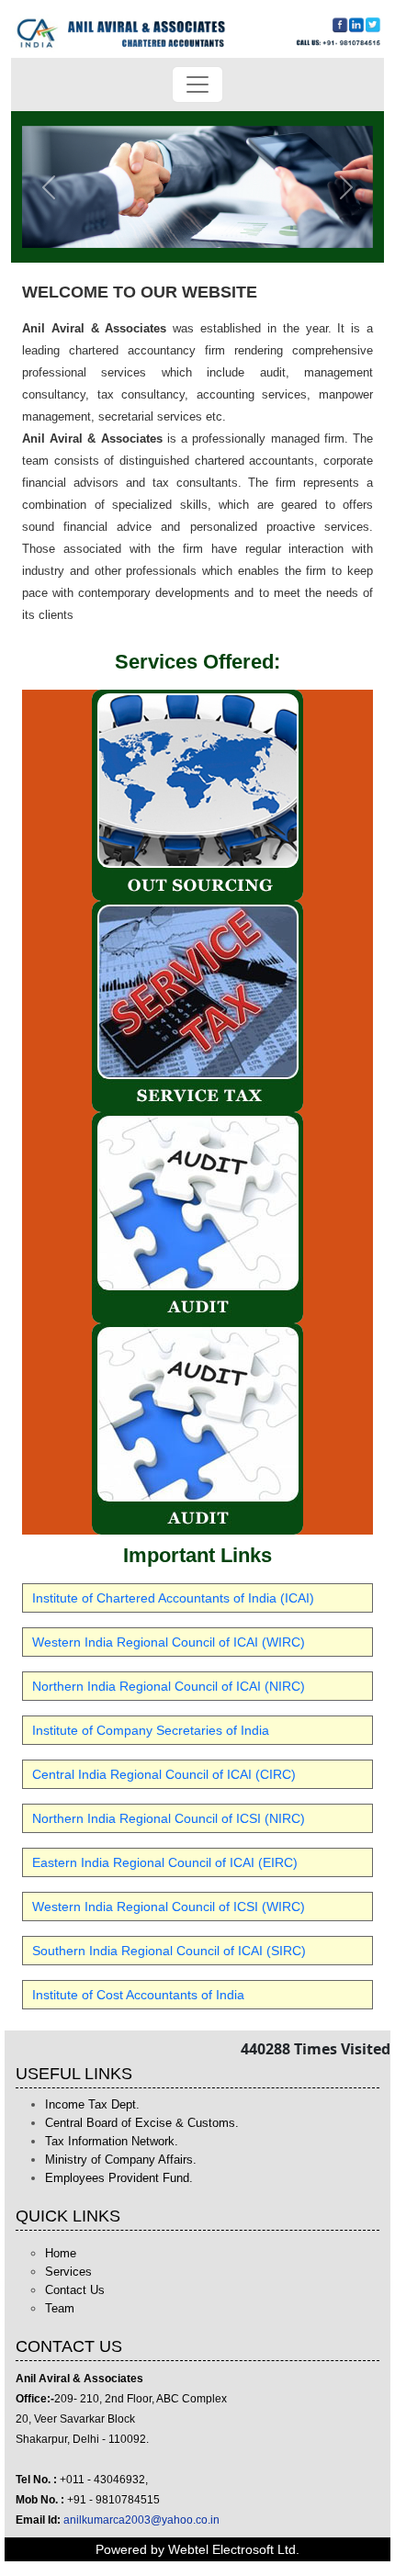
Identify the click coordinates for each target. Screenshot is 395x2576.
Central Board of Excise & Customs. (142, 2123)
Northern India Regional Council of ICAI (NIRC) (169, 1686)
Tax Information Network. (112, 2141)
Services (68, 2272)
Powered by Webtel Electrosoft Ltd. (197, 2549)
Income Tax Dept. (92, 2104)
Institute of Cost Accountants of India (138, 1995)
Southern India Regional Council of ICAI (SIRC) (169, 1951)
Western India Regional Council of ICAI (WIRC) (169, 1642)
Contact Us (75, 2290)
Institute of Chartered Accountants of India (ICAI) (173, 1598)
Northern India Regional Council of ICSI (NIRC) (169, 1818)
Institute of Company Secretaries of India (151, 1730)
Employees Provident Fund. (119, 2178)
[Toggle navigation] (197, 84)
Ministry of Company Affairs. (121, 2160)
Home (61, 2253)
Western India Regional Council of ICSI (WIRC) (169, 1907)
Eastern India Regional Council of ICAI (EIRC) (165, 1862)
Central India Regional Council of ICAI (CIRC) (164, 1774)
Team (60, 2308)
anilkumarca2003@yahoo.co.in (141, 2520)
